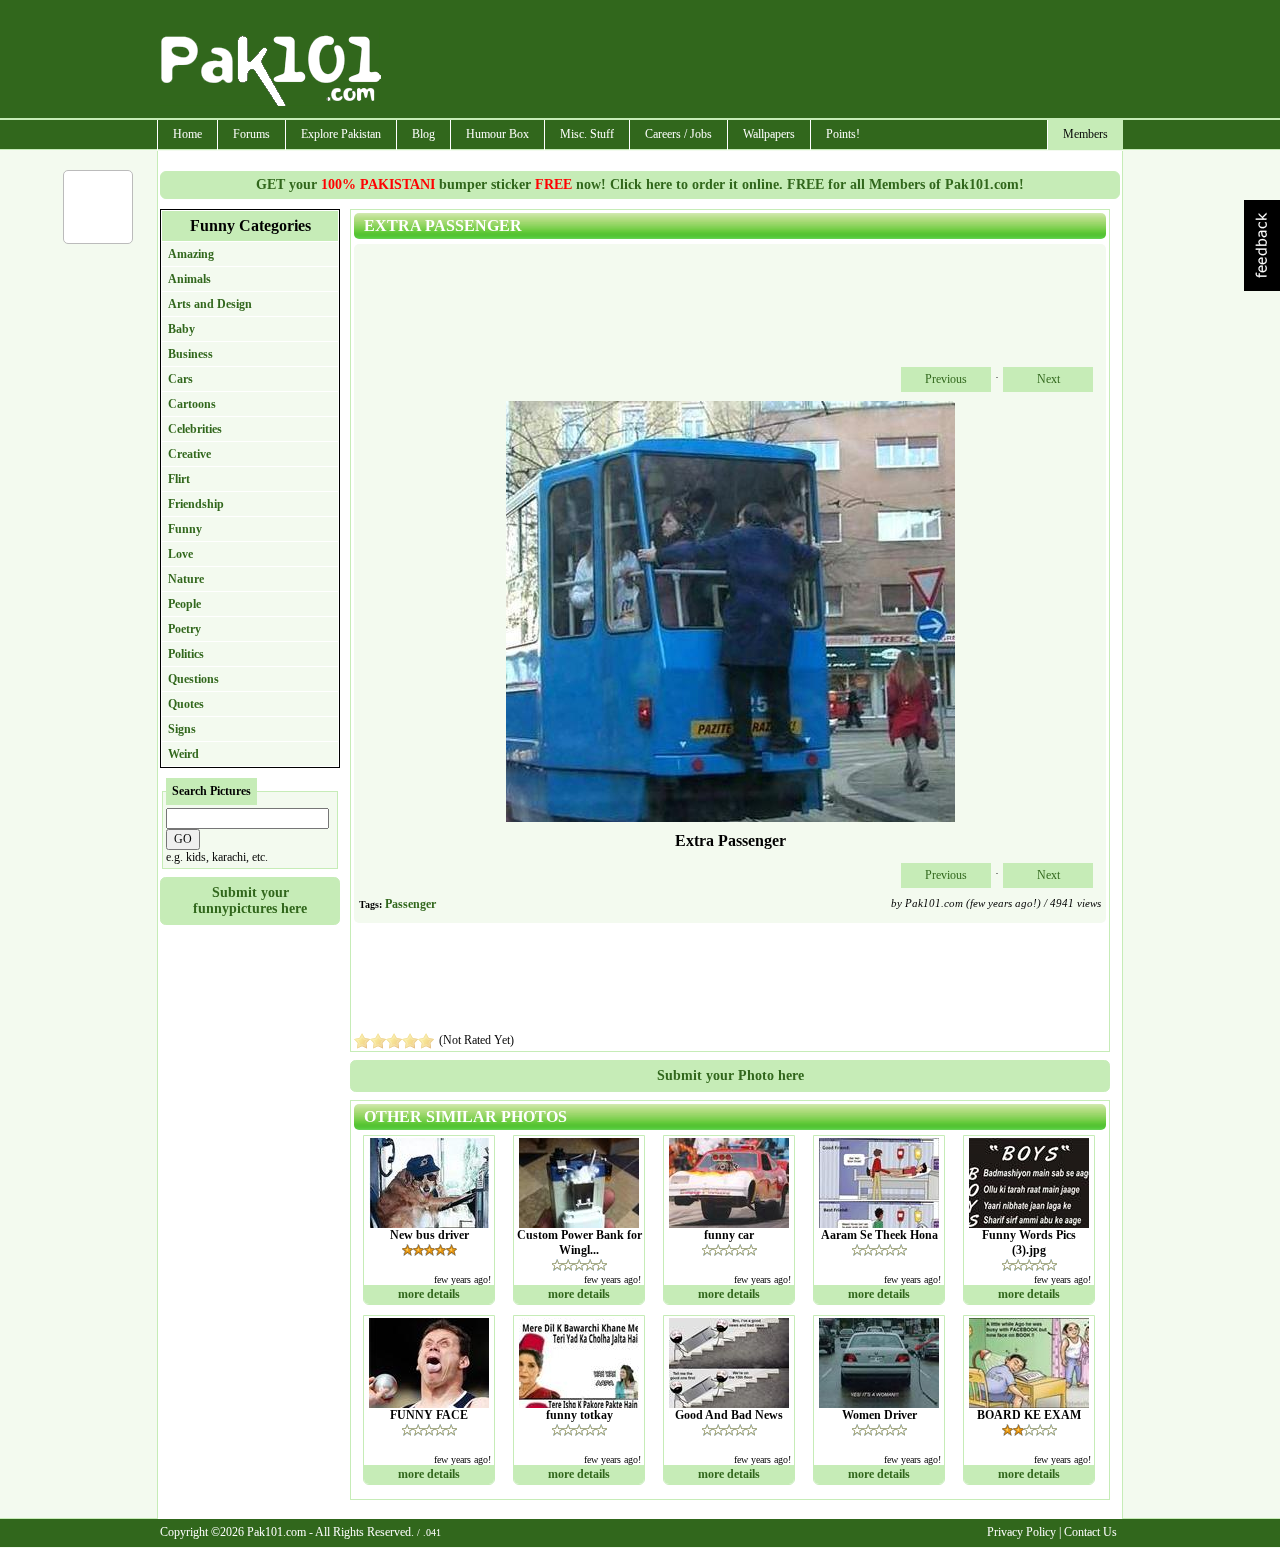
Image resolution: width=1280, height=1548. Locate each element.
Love (180, 554)
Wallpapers (769, 134)
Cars (180, 379)
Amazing (191, 254)
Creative (189, 454)
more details (429, 1294)
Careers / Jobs (678, 134)
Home (187, 134)
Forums (251, 134)
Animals (189, 279)
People (184, 604)
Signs (182, 729)
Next (1048, 379)
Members (1085, 134)
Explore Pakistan (341, 134)
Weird (183, 754)
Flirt (179, 479)
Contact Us (1090, 1532)
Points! (843, 134)
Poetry (184, 629)
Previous (946, 379)
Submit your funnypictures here (250, 900)
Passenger (410, 904)
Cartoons (192, 404)
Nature (186, 579)
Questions (193, 679)
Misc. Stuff (587, 134)
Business (190, 354)
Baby (181, 329)
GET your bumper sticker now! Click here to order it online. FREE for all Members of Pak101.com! (640, 184)
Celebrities (195, 429)
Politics (186, 654)
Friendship (196, 504)
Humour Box (497, 134)
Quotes (186, 704)
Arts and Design (210, 304)
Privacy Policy (1021, 1532)
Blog (423, 134)
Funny (185, 529)
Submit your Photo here (730, 1075)
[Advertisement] (753, 61)
